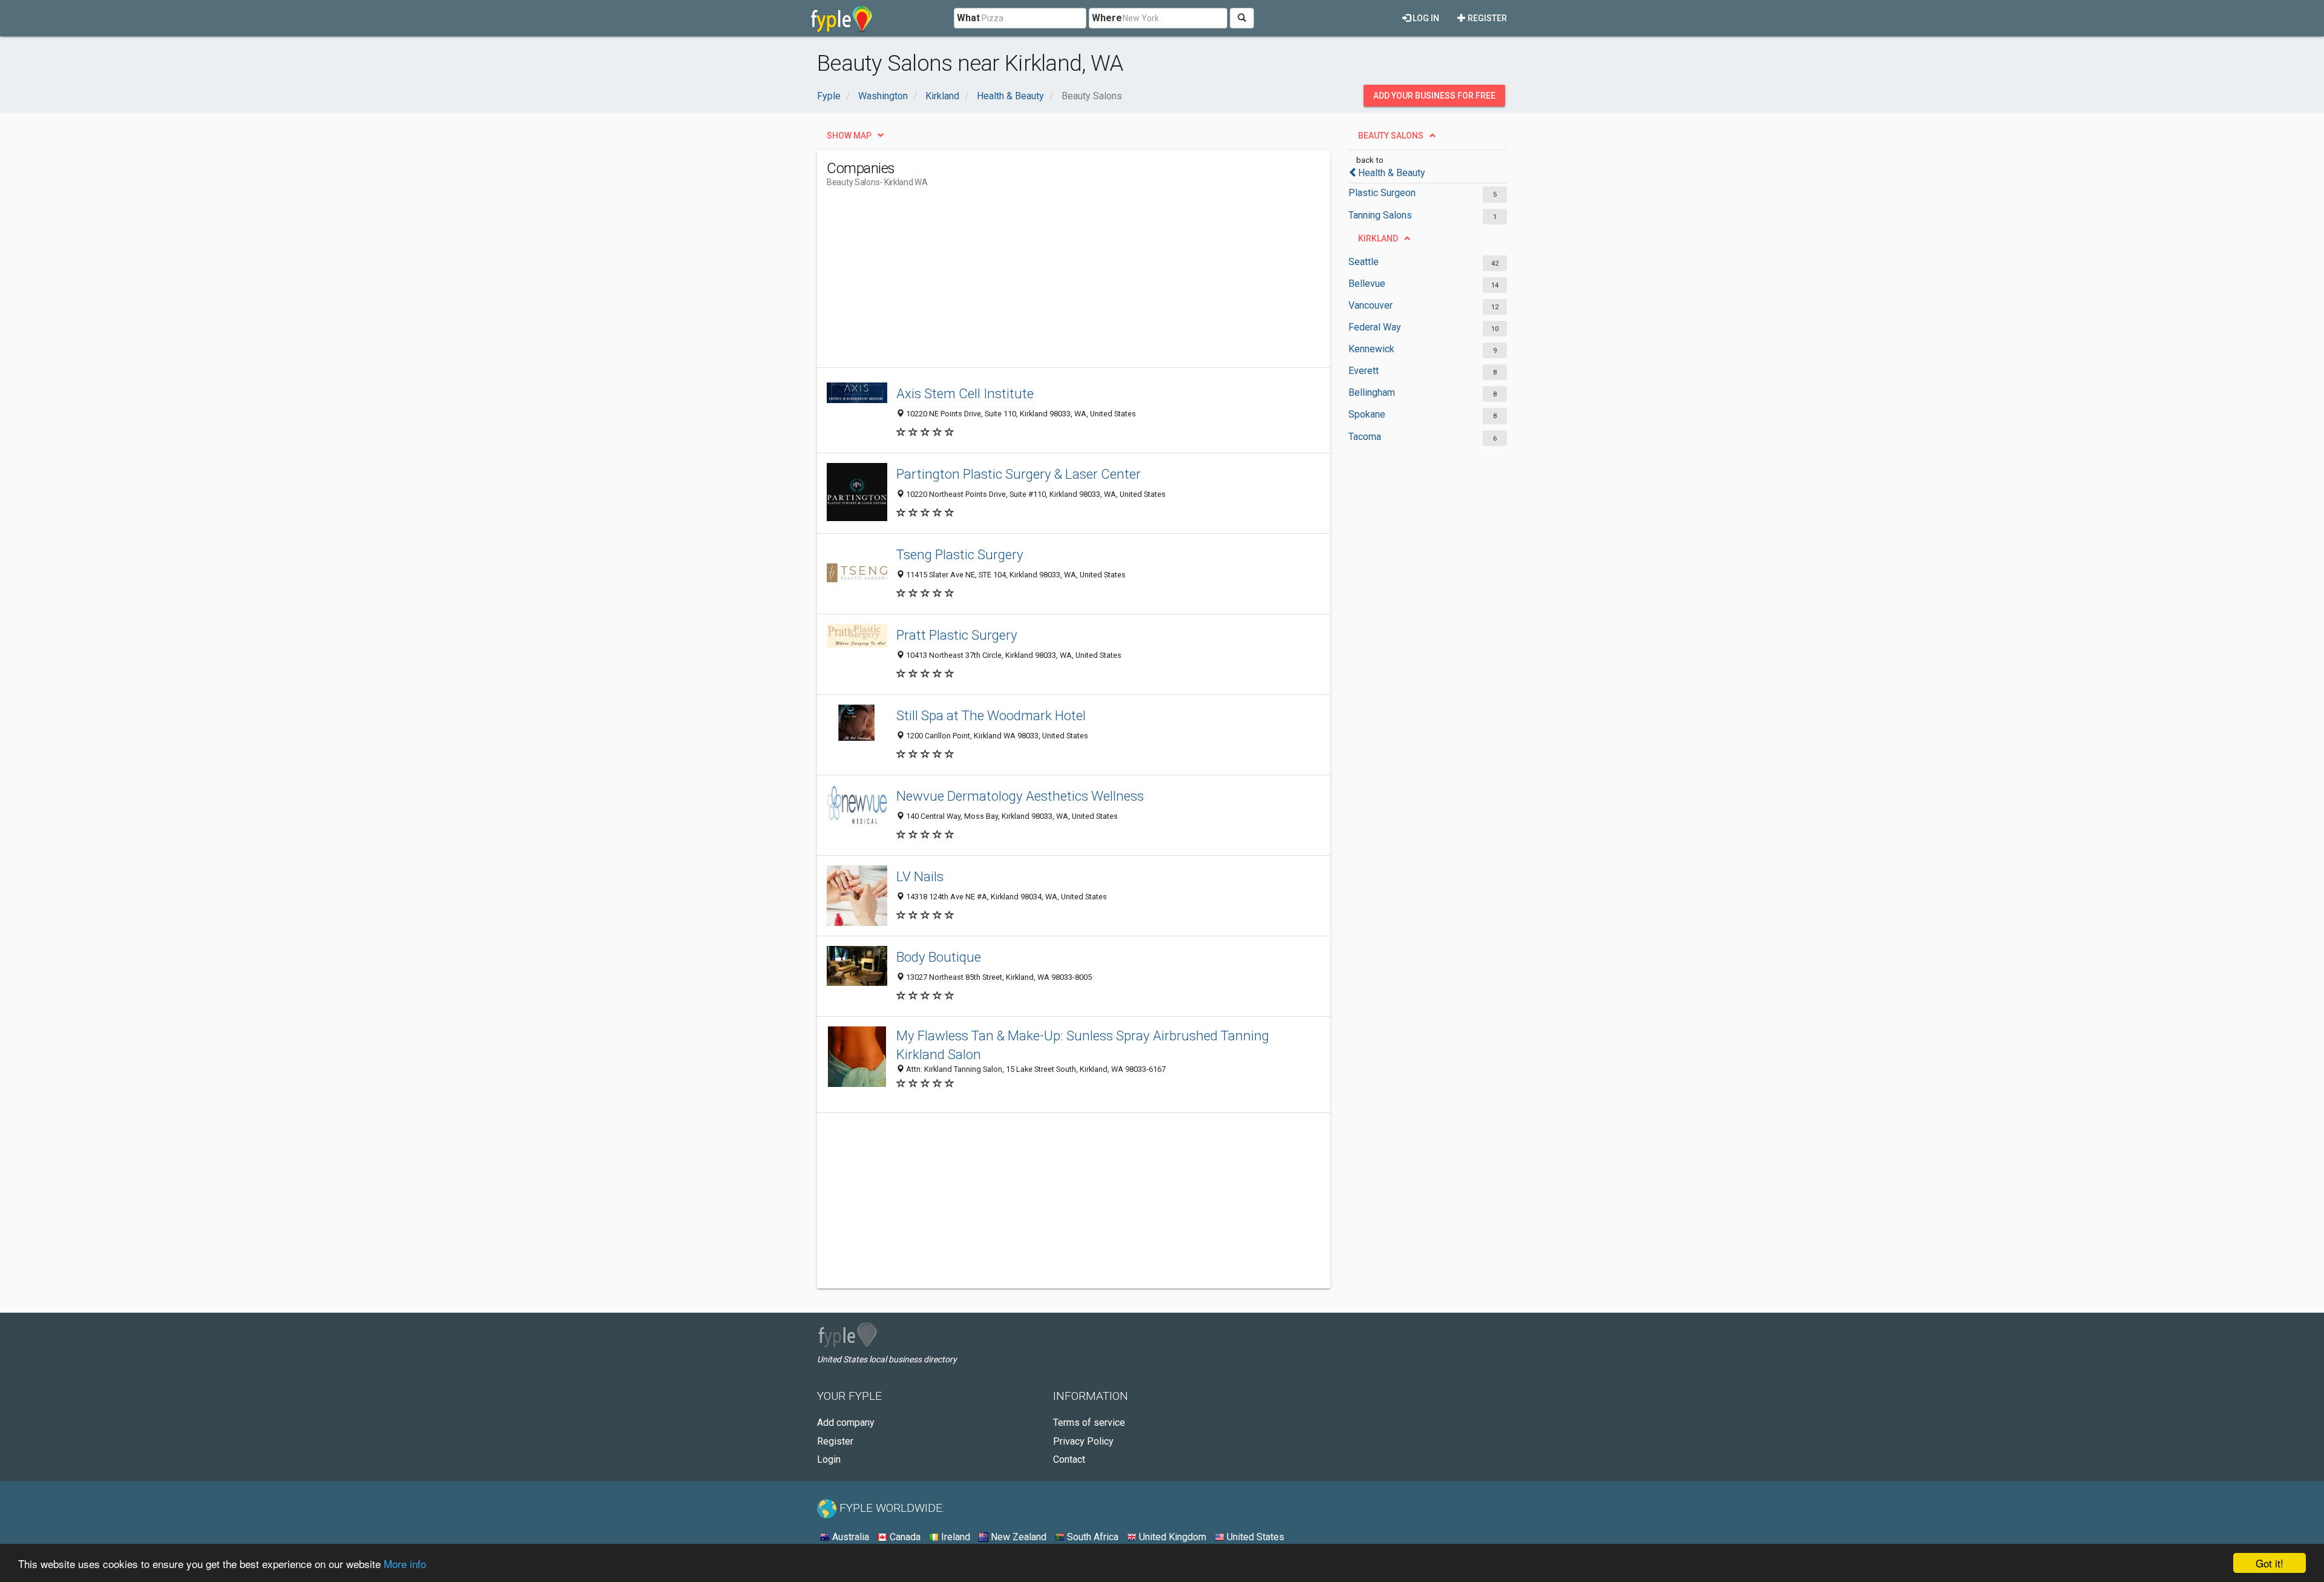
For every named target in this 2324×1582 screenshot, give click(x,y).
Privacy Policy (1083, 1441)
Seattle (1364, 262)
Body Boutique (939, 957)
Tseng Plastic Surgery (960, 554)
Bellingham (1372, 392)
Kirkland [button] (1378, 238)
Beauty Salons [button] (1391, 136)
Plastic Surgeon (1382, 193)
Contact (1069, 1459)
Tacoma (1365, 437)
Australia (849, 1537)
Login (829, 1459)
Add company (846, 1423)
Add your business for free (1434, 96)
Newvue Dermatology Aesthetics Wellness (1020, 796)
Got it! (2270, 1563)
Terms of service (1089, 1423)
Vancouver (1370, 305)
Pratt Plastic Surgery (957, 635)
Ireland (954, 1537)
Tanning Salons (1380, 215)
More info (405, 1564)
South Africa (1091, 1537)
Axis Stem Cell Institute (965, 393)
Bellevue (1367, 284)
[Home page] (842, 18)
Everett (1364, 371)
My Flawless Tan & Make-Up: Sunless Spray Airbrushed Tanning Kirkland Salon (1083, 1045)
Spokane (1367, 414)
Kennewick (1371, 349)
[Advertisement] (1047, 283)
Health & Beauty (1392, 173)
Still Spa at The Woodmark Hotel (991, 715)
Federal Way (1375, 327)
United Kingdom (1171, 1537)
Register (1486, 18)
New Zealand (1017, 1537)
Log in (1425, 18)
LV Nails (920, 876)
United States (1254, 1537)
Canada (904, 1537)
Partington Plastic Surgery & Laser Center (1019, 474)
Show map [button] (849, 136)
